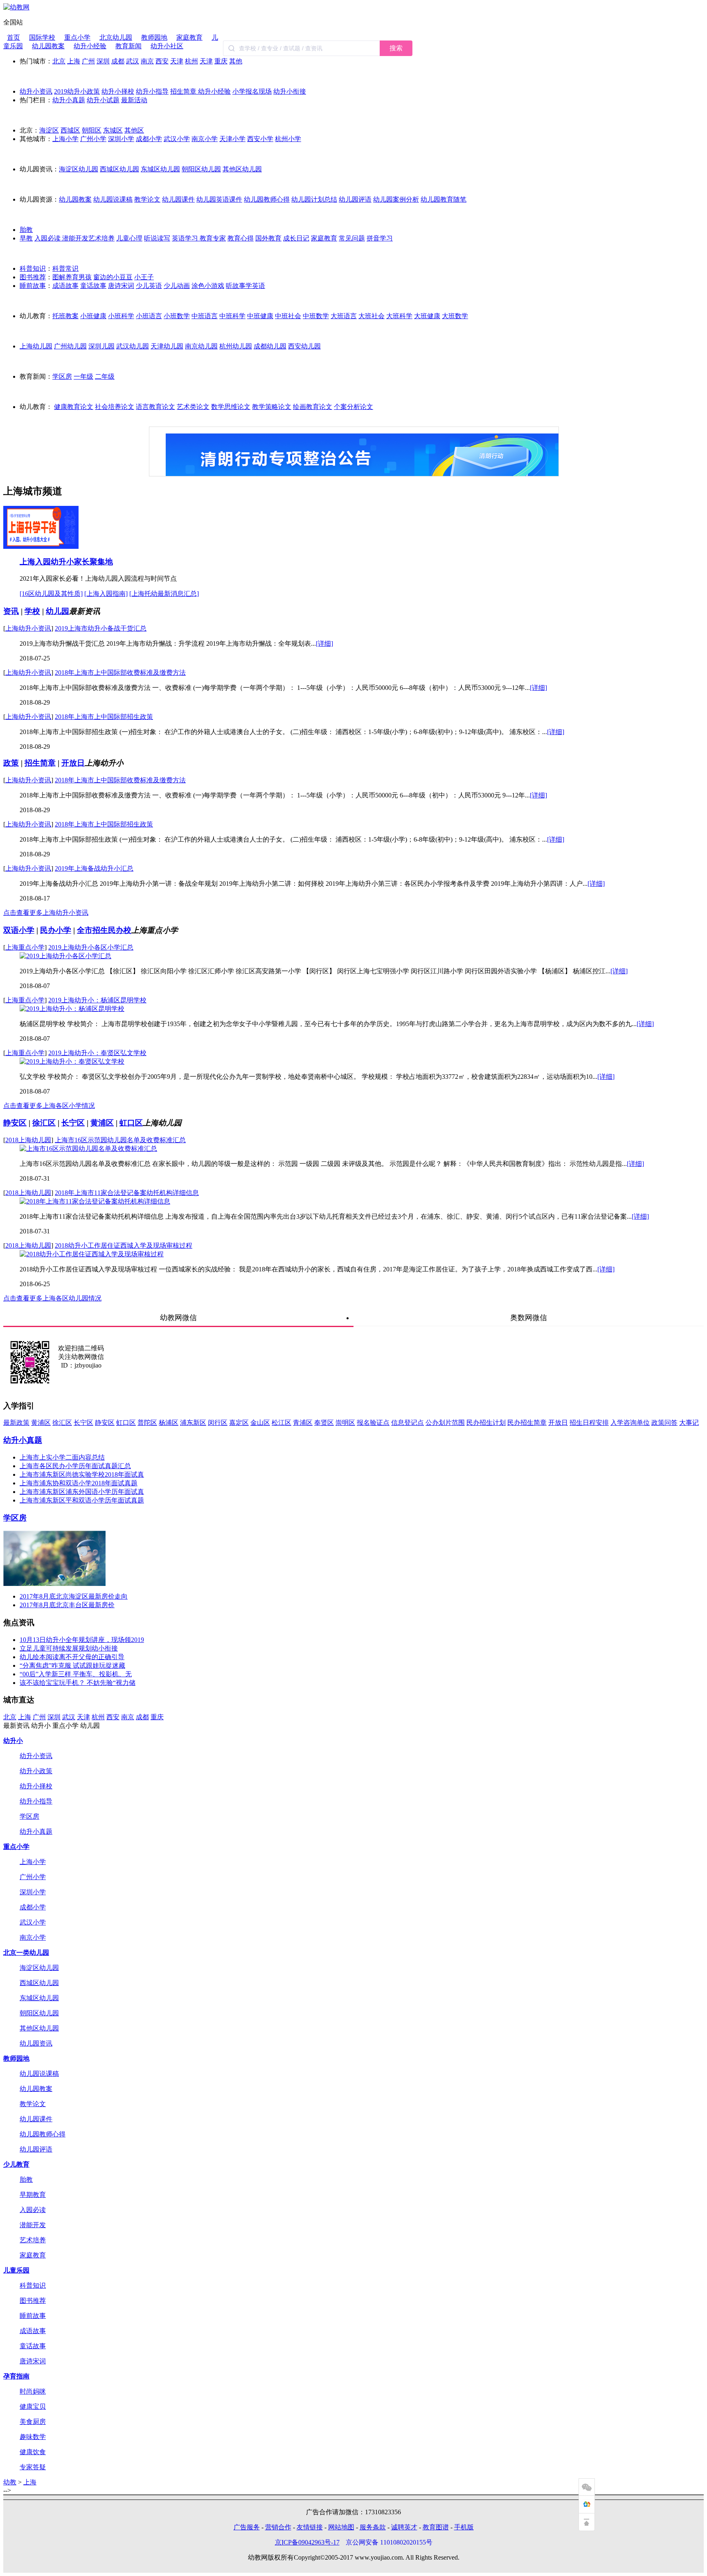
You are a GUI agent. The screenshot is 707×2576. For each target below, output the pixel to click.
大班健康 (427, 316)
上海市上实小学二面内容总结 (62, 1457)
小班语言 (149, 316)
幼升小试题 (103, 100)
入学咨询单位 (630, 1423)
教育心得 (241, 238)
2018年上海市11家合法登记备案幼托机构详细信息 (127, 1193)
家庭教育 (189, 37)
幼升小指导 (152, 91)
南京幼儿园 (201, 346)
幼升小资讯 (36, 91)
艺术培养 (101, 238)
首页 (14, 37)
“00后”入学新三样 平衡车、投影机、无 (76, 1674)
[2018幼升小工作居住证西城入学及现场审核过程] (92, 1254)
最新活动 (134, 100)
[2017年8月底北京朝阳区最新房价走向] (54, 1584)
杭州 (191, 61)
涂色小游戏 (208, 286)
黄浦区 (102, 1123)
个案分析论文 (353, 407)
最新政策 (16, 1423)
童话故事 (93, 286)
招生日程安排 (589, 1423)
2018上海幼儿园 (28, 1140)
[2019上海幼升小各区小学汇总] (65, 956)
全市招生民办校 (104, 930)
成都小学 (149, 139)
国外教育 (268, 238)
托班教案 (65, 316)
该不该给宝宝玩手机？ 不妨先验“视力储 (78, 1683)
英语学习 (186, 238)
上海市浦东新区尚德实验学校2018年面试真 (82, 1474)
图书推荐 (33, 277)
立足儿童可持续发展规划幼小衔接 (69, 1648)
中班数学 (316, 316)
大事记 (689, 1423)
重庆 (221, 61)
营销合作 (278, 2527)
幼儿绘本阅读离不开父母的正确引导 (72, 1657)
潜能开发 (75, 238)
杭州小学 (288, 139)
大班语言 (344, 316)
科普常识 (65, 268)
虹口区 (131, 1123)
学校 (32, 611)
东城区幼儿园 (160, 169)
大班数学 (455, 316)
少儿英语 (149, 286)
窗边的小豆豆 (113, 277)
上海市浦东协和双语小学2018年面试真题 (79, 1483)
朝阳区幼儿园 (201, 169)
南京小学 (205, 139)
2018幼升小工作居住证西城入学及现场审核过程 (124, 1245)
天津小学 (232, 139)
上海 (74, 61)
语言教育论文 (155, 407)
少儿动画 (177, 286)
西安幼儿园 (304, 346)
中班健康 (260, 316)
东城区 (113, 130)
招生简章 (184, 91)
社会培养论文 (115, 407)
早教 (26, 238)
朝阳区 (92, 130)
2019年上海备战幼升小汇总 (94, 868)
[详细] (324, 643)
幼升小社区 (167, 46)
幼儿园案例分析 (396, 199)
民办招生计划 (486, 1423)
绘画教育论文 (313, 407)
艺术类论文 (193, 407)
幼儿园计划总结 (314, 199)
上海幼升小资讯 (28, 628)
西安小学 (260, 139)
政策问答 (664, 1423)
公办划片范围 (445, 1423)
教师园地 (154, 37)
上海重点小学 (25, 947)
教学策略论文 (272, 407)
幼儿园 (57, 611)
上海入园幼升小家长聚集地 (66, 562)
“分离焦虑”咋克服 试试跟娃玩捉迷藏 (72, 1665)
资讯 (11, 611)
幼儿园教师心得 (267, 199)
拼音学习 (380, 238)
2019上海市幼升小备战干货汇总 (101, 628)
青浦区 (303, 1423)
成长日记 (296, 238)
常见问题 (352, 238)
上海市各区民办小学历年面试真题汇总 (75, 1466)
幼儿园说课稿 (113, 199)
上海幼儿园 (36, 346)
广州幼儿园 (70, 346)
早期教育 (33, 2195)
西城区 (70, 130)
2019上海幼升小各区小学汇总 (91, 947)
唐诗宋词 (121, 286)
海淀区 (49, 130)
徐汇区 (44, 1123)
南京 (147, 61)
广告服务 (247, 2527)
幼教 (10, 2482)
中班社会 (288, 316)
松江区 (281, 1423)
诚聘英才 (404, 2527)
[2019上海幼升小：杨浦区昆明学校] (72, 1009)
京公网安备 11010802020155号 (389, 2542)
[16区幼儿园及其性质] (51, 594)
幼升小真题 (69, 100)
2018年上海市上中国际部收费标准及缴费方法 (120, 673)
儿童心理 (129, 238)
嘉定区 (239, 1423)
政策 (11, 763)
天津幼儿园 (167, 346)
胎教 (26, 230)
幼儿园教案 (48, 46)
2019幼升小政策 (77, 91)
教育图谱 (436, 2527)
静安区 (15, 1123)
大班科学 (399, 316)
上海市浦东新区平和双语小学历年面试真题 (82, 1500)
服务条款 (373, 2527)
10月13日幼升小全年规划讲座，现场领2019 (82, 1640)
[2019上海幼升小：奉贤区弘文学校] (72, 1061)
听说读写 (157, 238)
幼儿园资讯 (36, 2043)
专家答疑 (33, 2467)
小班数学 (177, 316)
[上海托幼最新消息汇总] (164, 594)
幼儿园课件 (178, 199)
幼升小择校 (118, 91)
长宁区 (73, 1123)
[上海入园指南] (106, 594)
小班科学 (121, 316)
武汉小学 (177, 139)
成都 (118, 61)
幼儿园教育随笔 (444, 199)
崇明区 (345, 1423)
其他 (236, 61)
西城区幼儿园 (119, 169)
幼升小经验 (90, 46)
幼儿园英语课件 (219, 199)
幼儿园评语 (355, 199)
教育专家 (213, 238)
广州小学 (93, 139)
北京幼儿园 (116, 37)
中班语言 (205, 316)
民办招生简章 (527, 1423)
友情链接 (310, 2527)
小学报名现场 (252, 91)
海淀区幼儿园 (79, 169)
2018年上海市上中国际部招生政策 (104, 717)
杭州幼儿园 (236, 346)
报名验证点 (373, 1423)
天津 (177, 61)
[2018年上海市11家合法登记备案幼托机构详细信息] (95, 1201)
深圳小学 (121, 139)
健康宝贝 (33, 2406)
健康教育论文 (74, 407)
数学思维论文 (231, 407)
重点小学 (77, 37)
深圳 (103, 61)
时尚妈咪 (33, 2391)
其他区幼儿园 (242, 169)
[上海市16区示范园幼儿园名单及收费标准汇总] (88, 1149)
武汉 (133, 61)
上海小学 (65, 139)
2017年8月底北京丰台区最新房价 (67, 1605)
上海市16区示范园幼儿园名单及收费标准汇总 (120, 1140)
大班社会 (372, 316)
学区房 (62, 376)
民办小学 (56, 930)
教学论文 (147, 199)
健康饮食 (33, 2452)
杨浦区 (169, 1423)
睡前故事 (33, 286)
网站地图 (341, 2527)
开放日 (73, 763)
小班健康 (93, 316)
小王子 (144, 277)
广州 (88, 61)
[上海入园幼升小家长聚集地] (41, 547)
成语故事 (65, 286)
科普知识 (33, 268)
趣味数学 (33, 2437)
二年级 (105, 376)
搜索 (396, 48)
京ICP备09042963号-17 (307, 2542)
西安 (162, 61)
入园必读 (48, 238)
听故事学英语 (245, 286)
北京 (59, 61)
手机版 (464, 2527)
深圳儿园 (101, 346)
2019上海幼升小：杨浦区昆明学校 (97, 1000)
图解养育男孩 (72, 277)
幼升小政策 (36, 1771)
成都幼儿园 (270, 346)
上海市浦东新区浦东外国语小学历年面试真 (82, 1492)
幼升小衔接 (290, 91)
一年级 (83, 376)
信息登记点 (408, 1423)
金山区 (260, 1423)
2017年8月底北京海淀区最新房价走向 (74, 1596)
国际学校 (42, 37)
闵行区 (218, 1423)
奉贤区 (324, 1423)
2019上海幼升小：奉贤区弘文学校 (97, 1053)
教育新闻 (128, 46)
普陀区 (147, 1423)
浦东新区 (193, 1423)
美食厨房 (33, 2422)
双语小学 (19, 930)
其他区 (134, 130)
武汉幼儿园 (133, 346)
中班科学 (232, 316)
